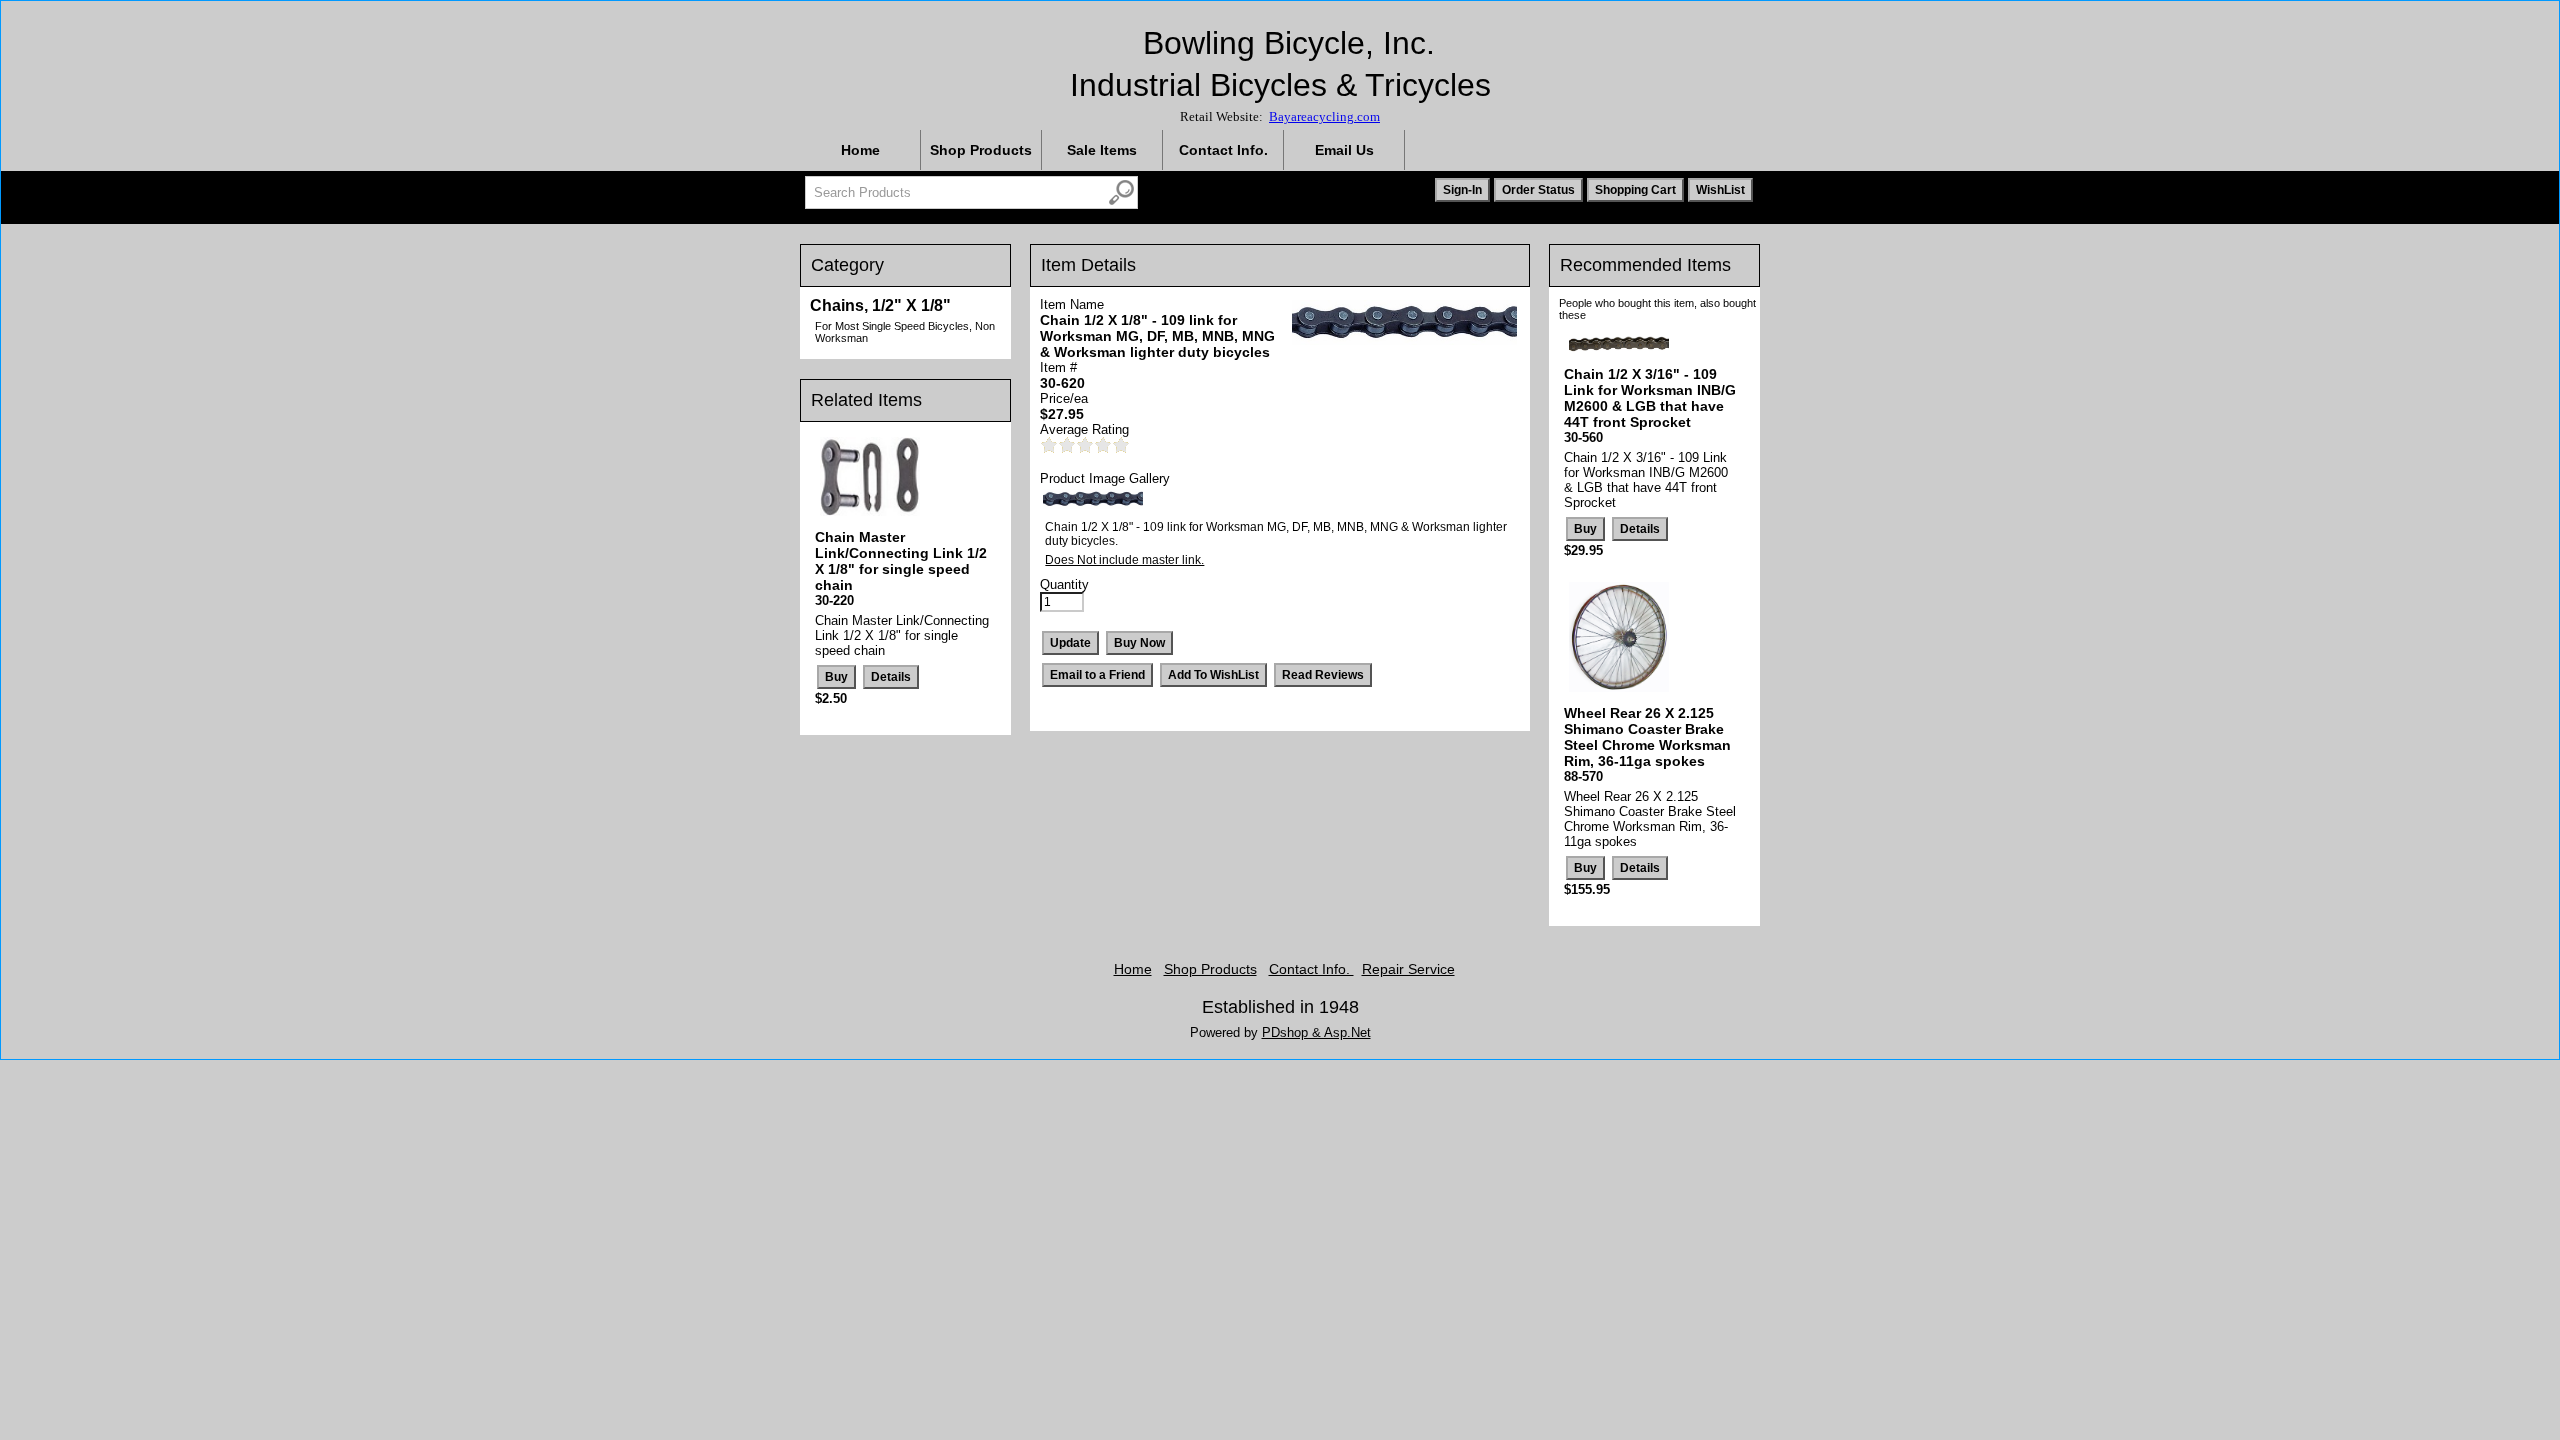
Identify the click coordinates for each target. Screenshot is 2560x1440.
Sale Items (1102, 150)
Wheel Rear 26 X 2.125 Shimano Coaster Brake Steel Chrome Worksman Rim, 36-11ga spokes (1647, 737)
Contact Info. (1223, 150)
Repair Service (1408, 969)
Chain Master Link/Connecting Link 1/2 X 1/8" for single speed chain (901, 561)
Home (860, 150)
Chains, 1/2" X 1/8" (880, 305)
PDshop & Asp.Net (1316, 1032)
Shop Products (981, 150)
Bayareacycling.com (1324, 116)
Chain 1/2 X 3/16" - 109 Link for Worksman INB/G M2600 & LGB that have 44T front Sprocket (1650, 398)
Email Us (1344, 150)
